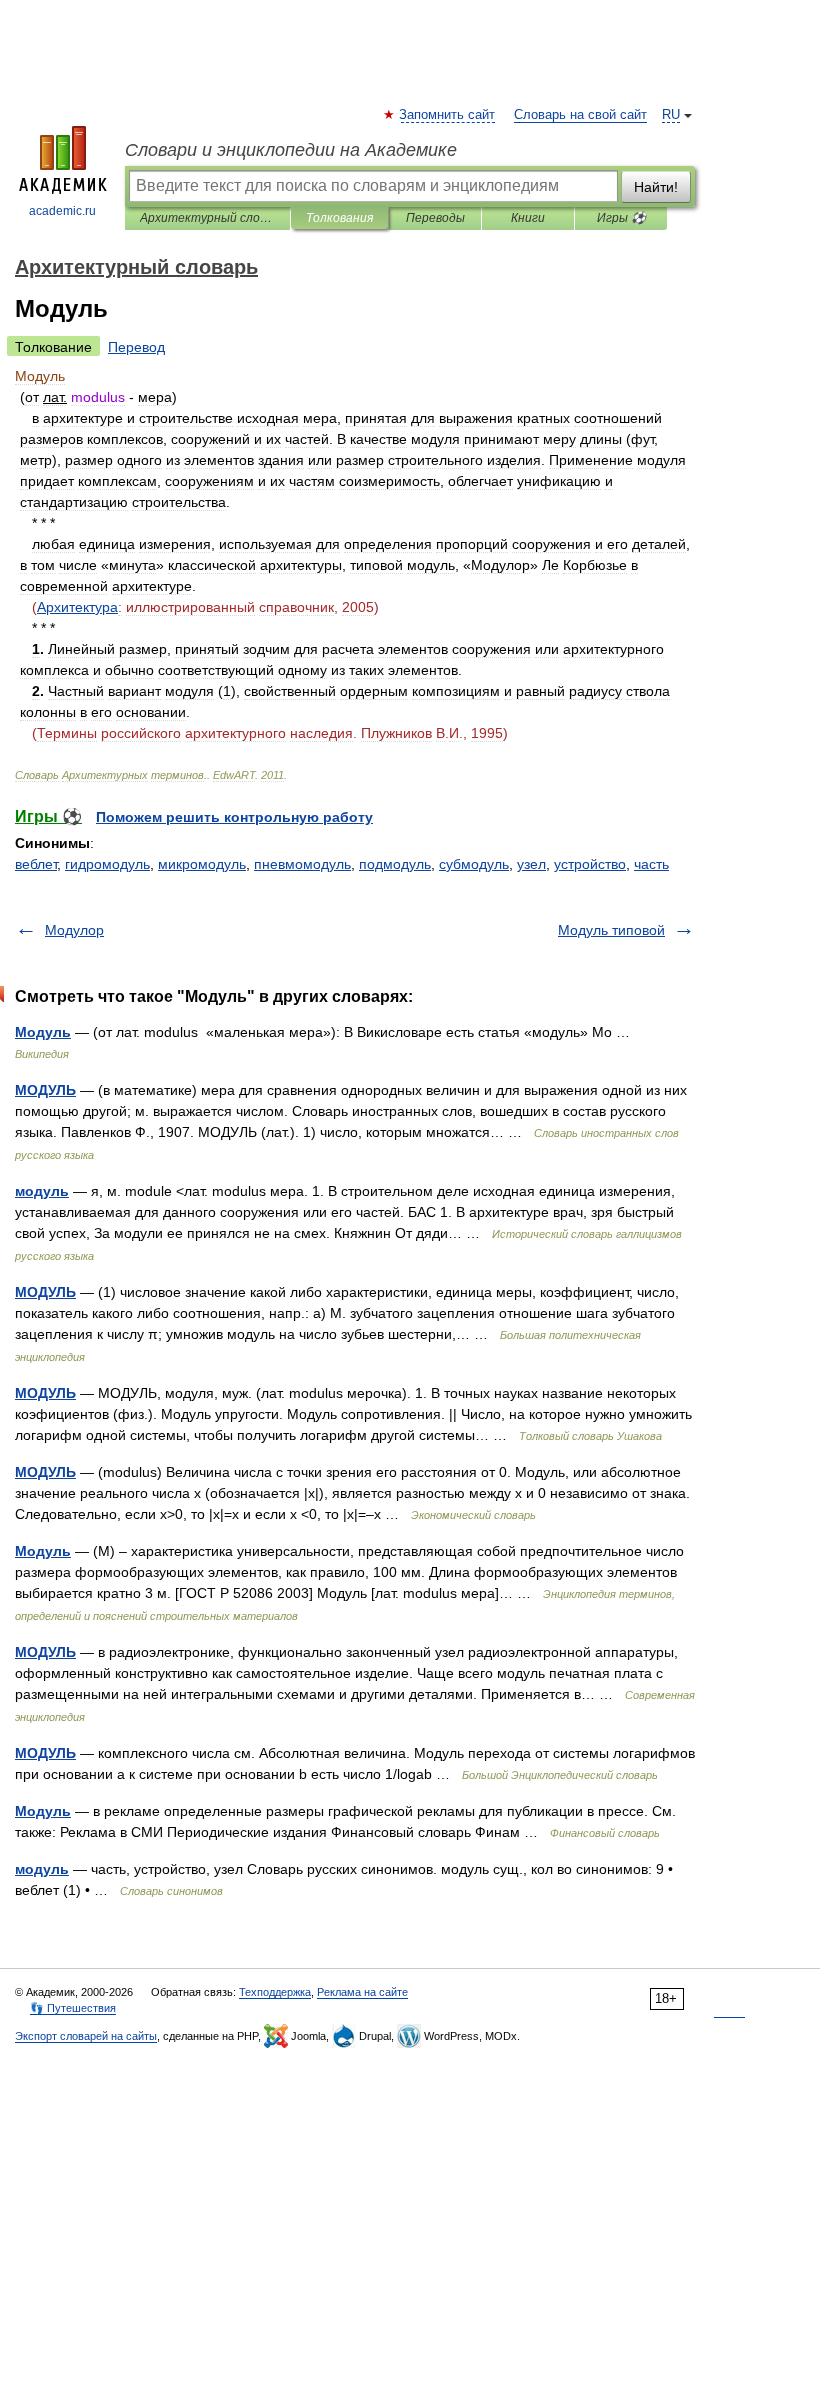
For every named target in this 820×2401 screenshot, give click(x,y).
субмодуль (474, 864)
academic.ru (62, 211)
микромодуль (202, 864)
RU (671, 115)
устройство (590, 864)
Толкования (339, 218)
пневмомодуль (302, 864)
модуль (42, 1191)
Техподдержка (275, 1992)
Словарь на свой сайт (580, 115)
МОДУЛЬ (45, 1090)
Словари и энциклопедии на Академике (291, 150)
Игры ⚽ (621, 218)
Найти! (656, 187)
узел (531, 864)
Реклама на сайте (362, 1992)
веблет (36, 864)
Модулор (74, 930)
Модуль (43, 1032)
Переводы (435, 218)
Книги (528, 218)
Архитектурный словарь (207, 218)
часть (651, 864)
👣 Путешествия (73, 2008)
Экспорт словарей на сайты (86, 2036)
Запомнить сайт (448, 115)
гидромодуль (107, 864)
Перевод (136, 347)
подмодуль (395, 864)
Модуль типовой (611, 930)
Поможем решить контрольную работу (234, 817)
